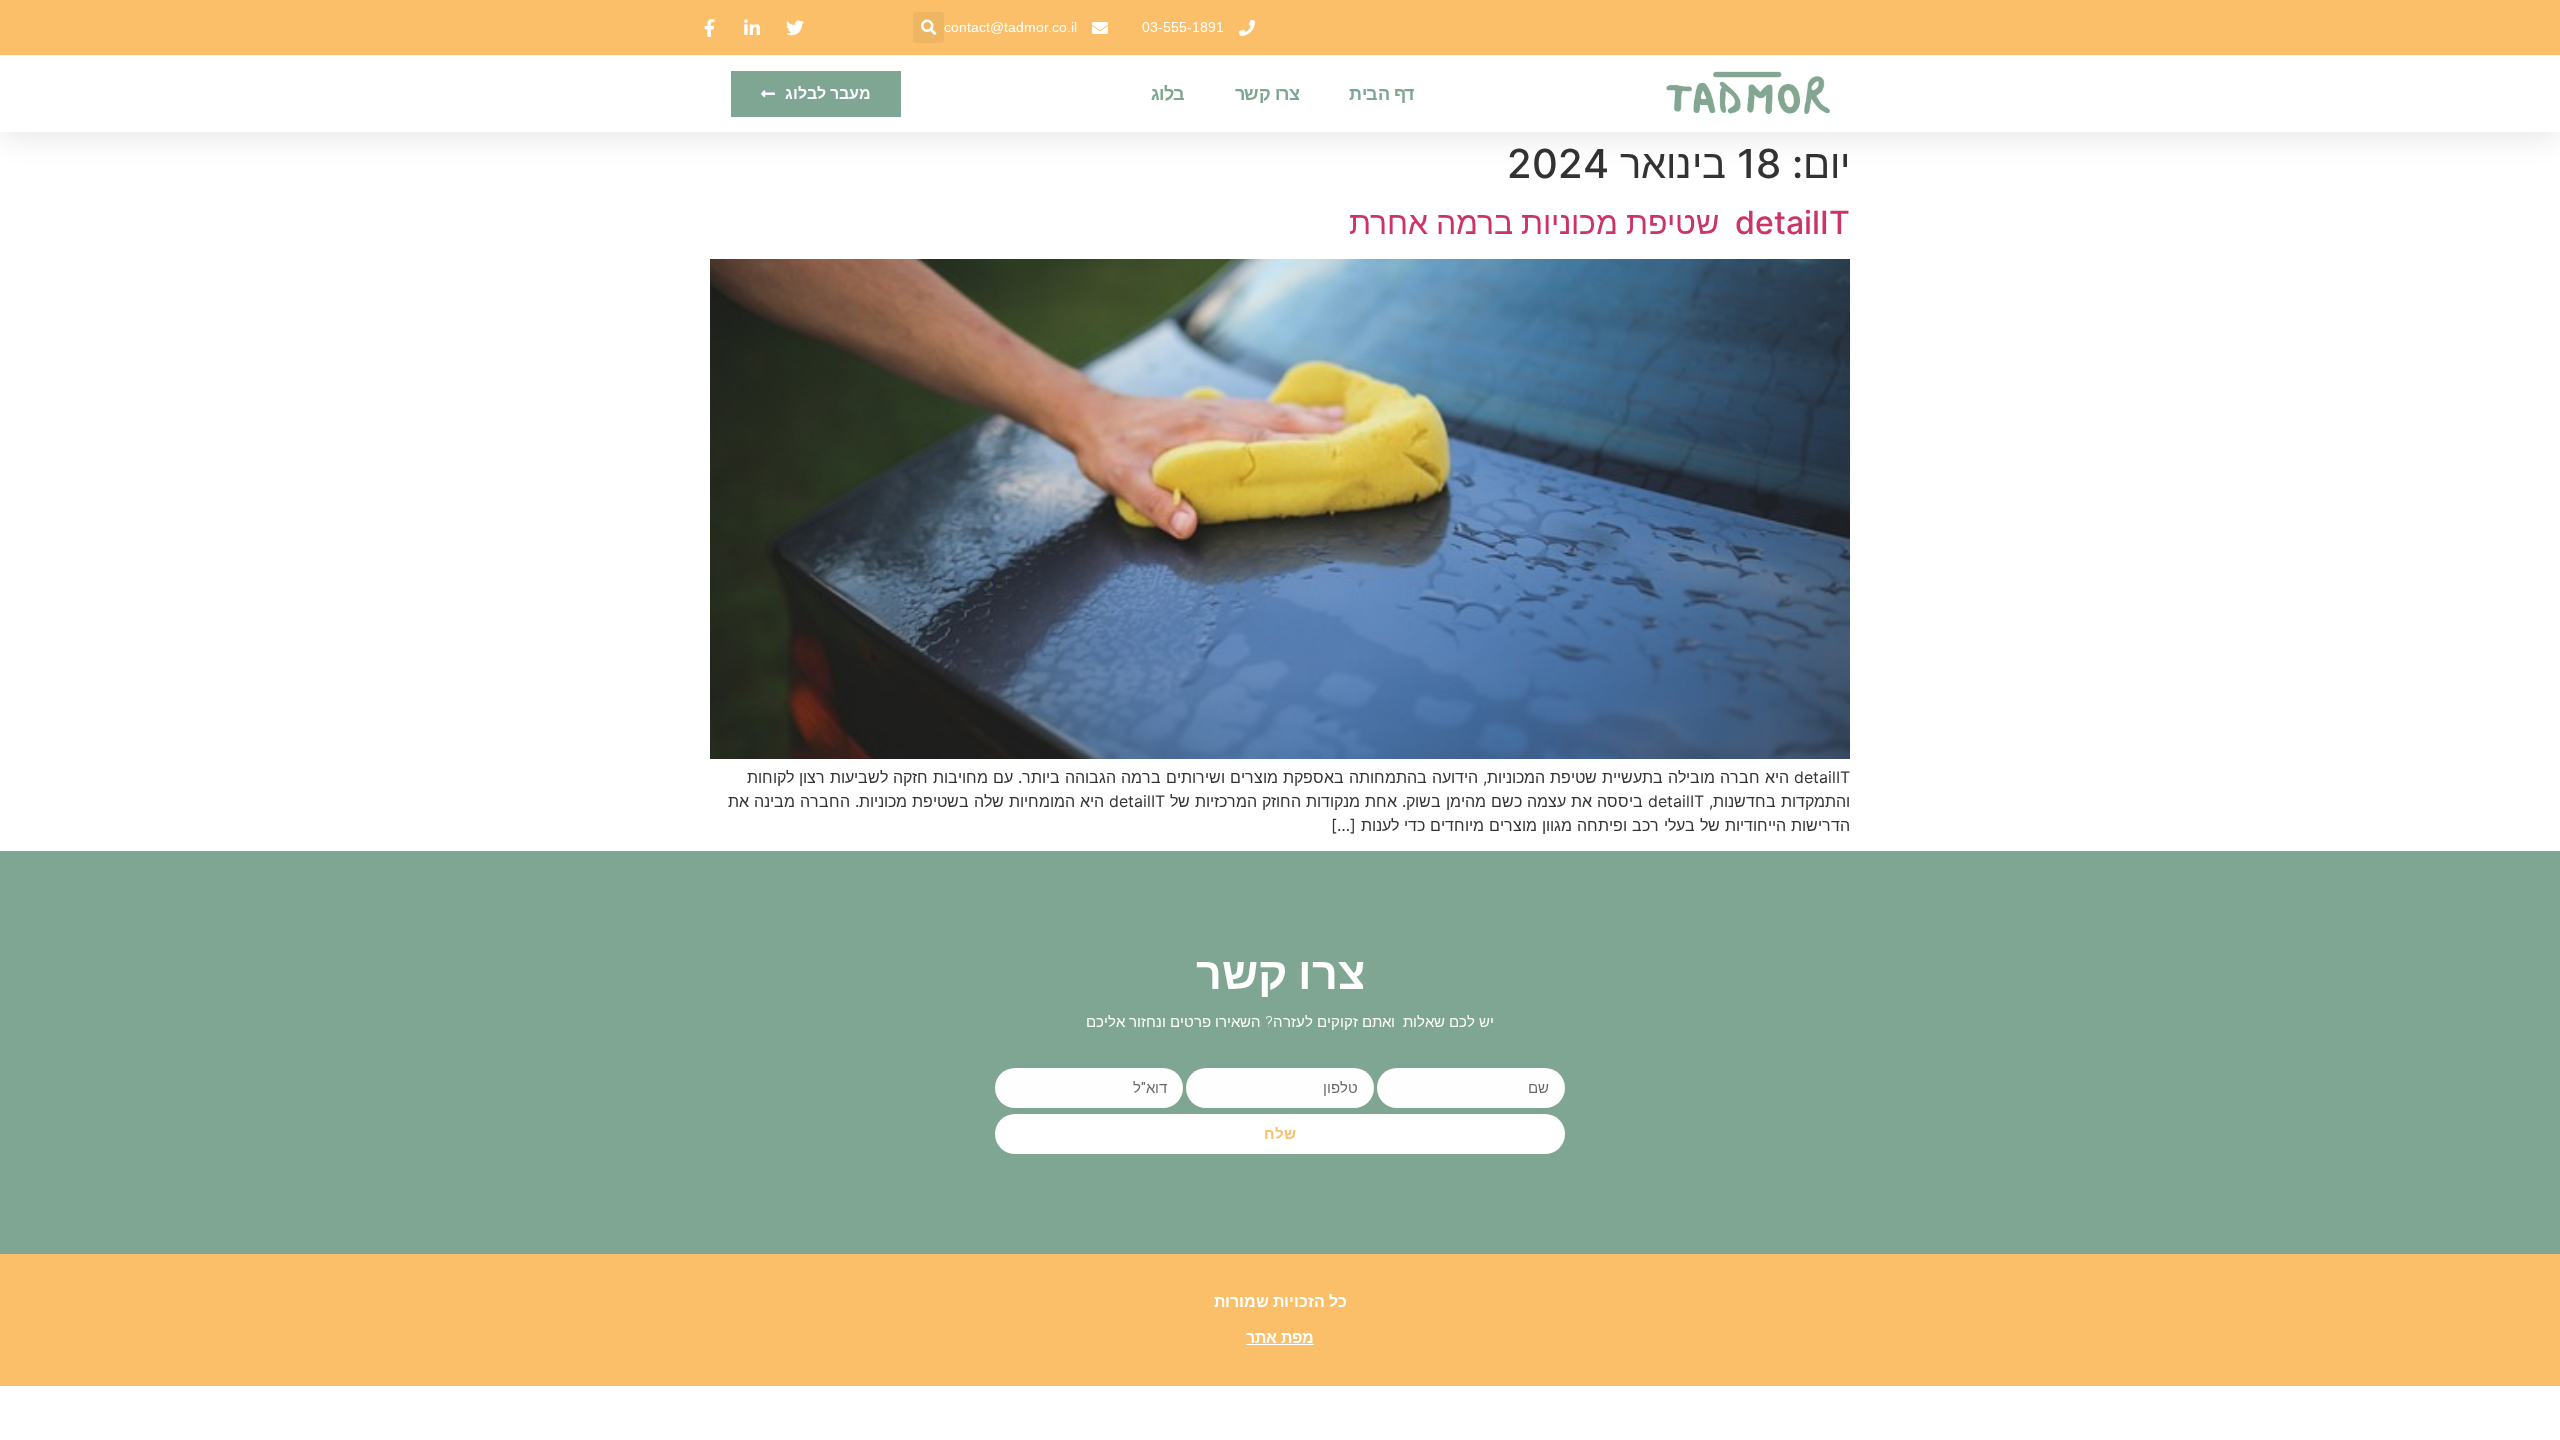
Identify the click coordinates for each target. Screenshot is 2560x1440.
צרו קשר (1267, 94)
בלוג (1168, 94)
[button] (928, 27)
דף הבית (1381, 94)
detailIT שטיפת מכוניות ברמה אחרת (1599, 222)
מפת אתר (1280, 1337)
